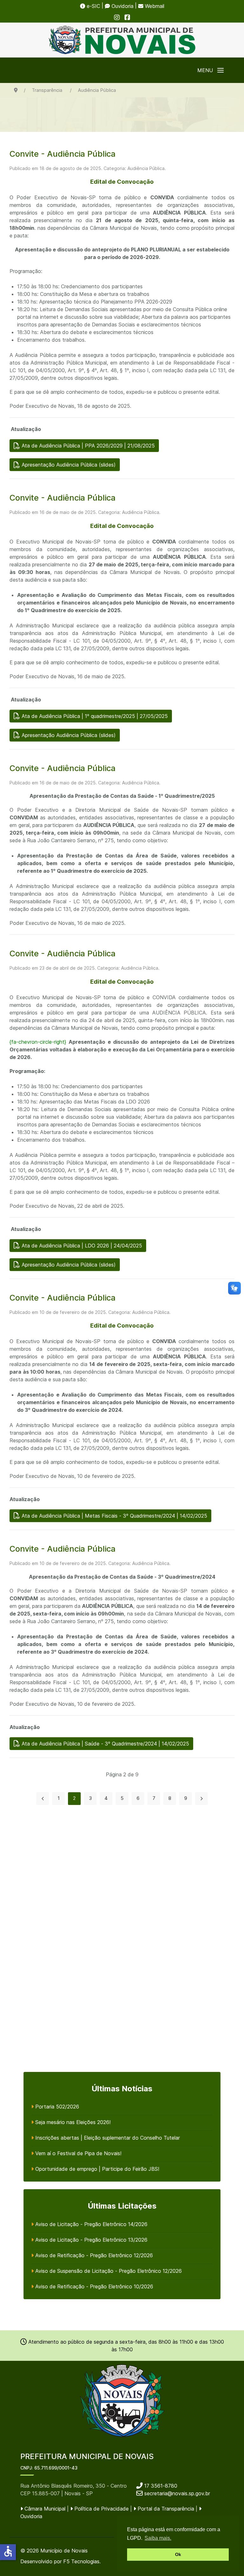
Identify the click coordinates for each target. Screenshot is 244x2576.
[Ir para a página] (43, 1799)
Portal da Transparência (165, 2509)
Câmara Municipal (44, 2509)
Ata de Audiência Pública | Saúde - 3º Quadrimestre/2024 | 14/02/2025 (105, 1744)
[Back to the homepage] (122, 40)
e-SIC (93, 6)
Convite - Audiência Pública (63, 154)
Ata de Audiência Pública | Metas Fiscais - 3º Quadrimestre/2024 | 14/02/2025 (114, 1516)
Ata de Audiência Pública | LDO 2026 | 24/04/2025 (81, 1246)
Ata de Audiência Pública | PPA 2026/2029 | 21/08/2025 (87, 446)
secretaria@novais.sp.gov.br (177, 2493)
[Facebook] (127, 17)
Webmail (154, 6)
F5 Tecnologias (81, 2561)
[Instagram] (117, 17)
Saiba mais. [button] (158, 2538)
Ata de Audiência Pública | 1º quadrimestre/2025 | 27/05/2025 (94, 716)
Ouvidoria (122, 6)
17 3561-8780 (160, 2486)
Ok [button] (178, 2554)
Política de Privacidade (101, 2509)
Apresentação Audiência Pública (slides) (68, 465)
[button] (210, 70)
